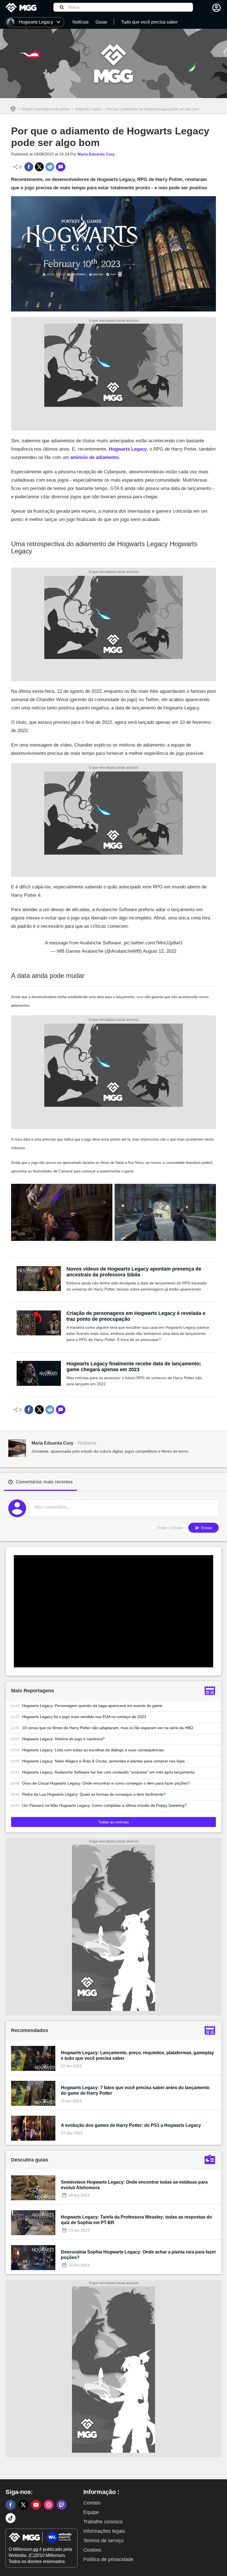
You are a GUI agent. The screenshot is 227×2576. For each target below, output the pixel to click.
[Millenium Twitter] (23, 2505)
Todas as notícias (114, 1822)
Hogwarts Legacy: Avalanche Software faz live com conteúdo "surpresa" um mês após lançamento (108, 1772)
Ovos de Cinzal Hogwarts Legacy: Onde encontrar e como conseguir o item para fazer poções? (106, 1783)
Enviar (206, 1528)
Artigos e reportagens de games (46, 109)
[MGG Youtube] (36, 2505)
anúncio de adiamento (95, 457)
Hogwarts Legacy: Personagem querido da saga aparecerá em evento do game (92, 1706)
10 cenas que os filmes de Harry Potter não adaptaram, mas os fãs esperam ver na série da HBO (108, 1728)
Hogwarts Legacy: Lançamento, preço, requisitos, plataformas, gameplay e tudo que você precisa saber (137, 2055)
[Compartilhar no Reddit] (50, 167)
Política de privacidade (108, 2559)
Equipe (91, 2512)
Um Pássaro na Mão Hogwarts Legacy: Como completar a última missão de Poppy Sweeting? (104, 1805)
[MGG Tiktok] (11, 2518)
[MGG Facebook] (11, 2505)
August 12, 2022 (160, 951)
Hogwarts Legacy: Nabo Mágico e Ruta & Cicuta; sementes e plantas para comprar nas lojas (103, 1761)
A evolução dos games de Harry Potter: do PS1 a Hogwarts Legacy (131, 2125)
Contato (92, 2503)
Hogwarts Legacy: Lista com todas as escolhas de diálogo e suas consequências (93, 1750)
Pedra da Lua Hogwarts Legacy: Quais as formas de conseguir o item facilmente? (94, 1794)
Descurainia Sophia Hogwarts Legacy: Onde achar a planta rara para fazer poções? (138, 2255)
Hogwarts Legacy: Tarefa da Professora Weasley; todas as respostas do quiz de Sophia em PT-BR (136, 2220)
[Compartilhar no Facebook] (29, 167)
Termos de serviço (104, 2541)
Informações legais (104, 2531)
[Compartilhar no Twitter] (39, 167)
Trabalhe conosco (103, 2522)
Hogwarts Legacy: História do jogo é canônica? (63, 1739)
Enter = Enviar (170, 1528)
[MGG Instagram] (49, 2505)
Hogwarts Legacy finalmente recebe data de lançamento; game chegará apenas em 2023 (134, 1367)
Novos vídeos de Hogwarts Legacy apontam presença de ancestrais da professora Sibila (134, 1272)
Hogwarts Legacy (88, 109)
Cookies (92, 2550)
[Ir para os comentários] (61, 167)
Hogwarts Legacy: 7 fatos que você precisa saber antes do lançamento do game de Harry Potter (135, 2090)
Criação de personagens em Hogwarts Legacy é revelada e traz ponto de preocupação (136, 1316)
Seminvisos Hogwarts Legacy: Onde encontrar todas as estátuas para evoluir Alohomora (134, 2185)
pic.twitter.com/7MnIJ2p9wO (153, 943)
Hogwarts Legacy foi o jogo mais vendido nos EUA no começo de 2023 (84, 1717)
